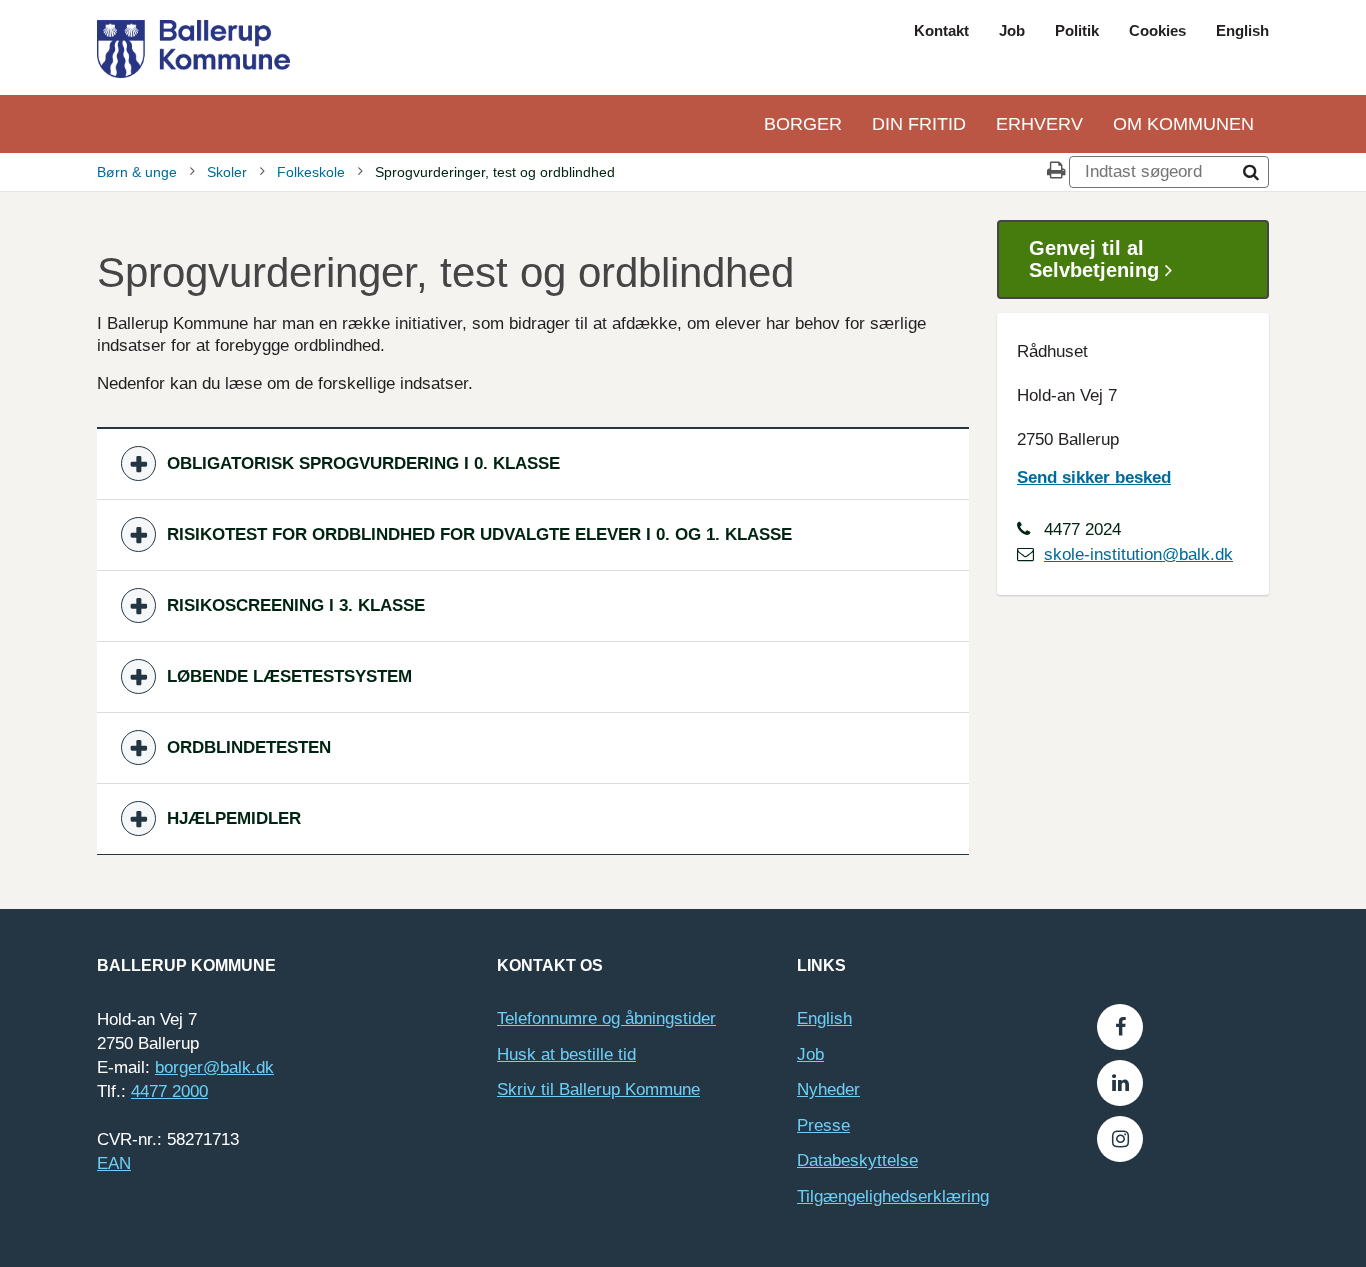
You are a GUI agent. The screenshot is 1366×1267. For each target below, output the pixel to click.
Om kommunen (1183, 124)
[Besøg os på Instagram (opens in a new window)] (1120, 1139)
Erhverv (1039, 124)
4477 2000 (169, 1091)
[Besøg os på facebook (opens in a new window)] (1120, 1027)
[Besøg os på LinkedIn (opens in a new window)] (1120, 1083)
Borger (803, 124)
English (1242, 30)
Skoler (227, 172)
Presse (823, 1125)
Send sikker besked (1094, 477)
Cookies (1157, 30)
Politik (1077, 30)
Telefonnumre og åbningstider (606, 1018)
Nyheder (828, 1089)
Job (1012, 30)
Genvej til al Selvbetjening (1097, 259)
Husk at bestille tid (566, 1054)
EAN (114, 1163)
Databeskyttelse (857, 1160)
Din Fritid (919, 124)
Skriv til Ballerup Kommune (598, 1089)
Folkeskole (311, 172)
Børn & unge (137, 172)
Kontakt (941, 30)
